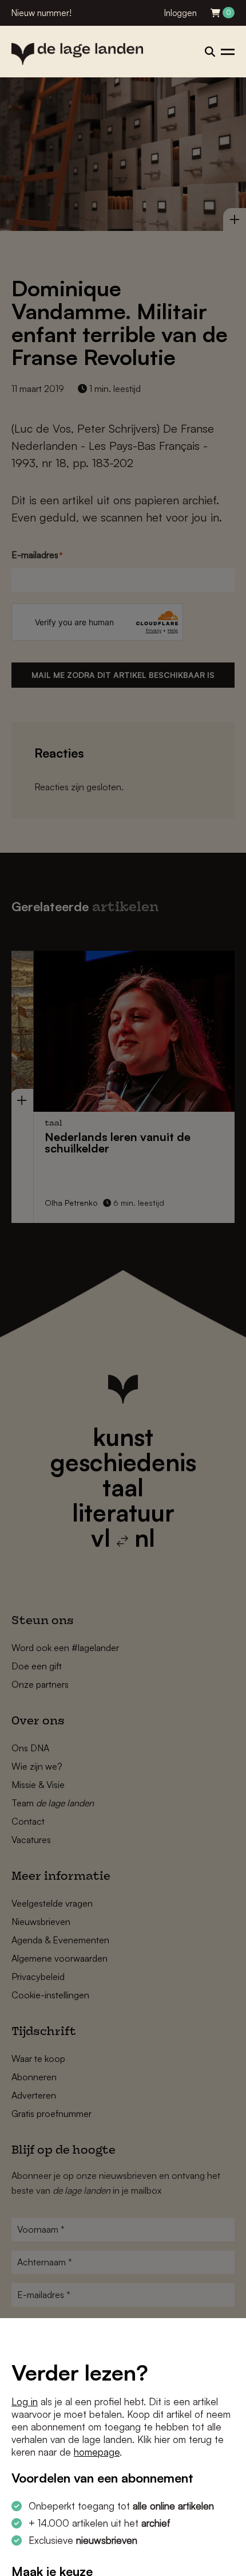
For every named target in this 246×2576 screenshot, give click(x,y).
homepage (97, 2452)
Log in (25, 2401)
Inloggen (180, 13)
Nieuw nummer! (41, 13)
